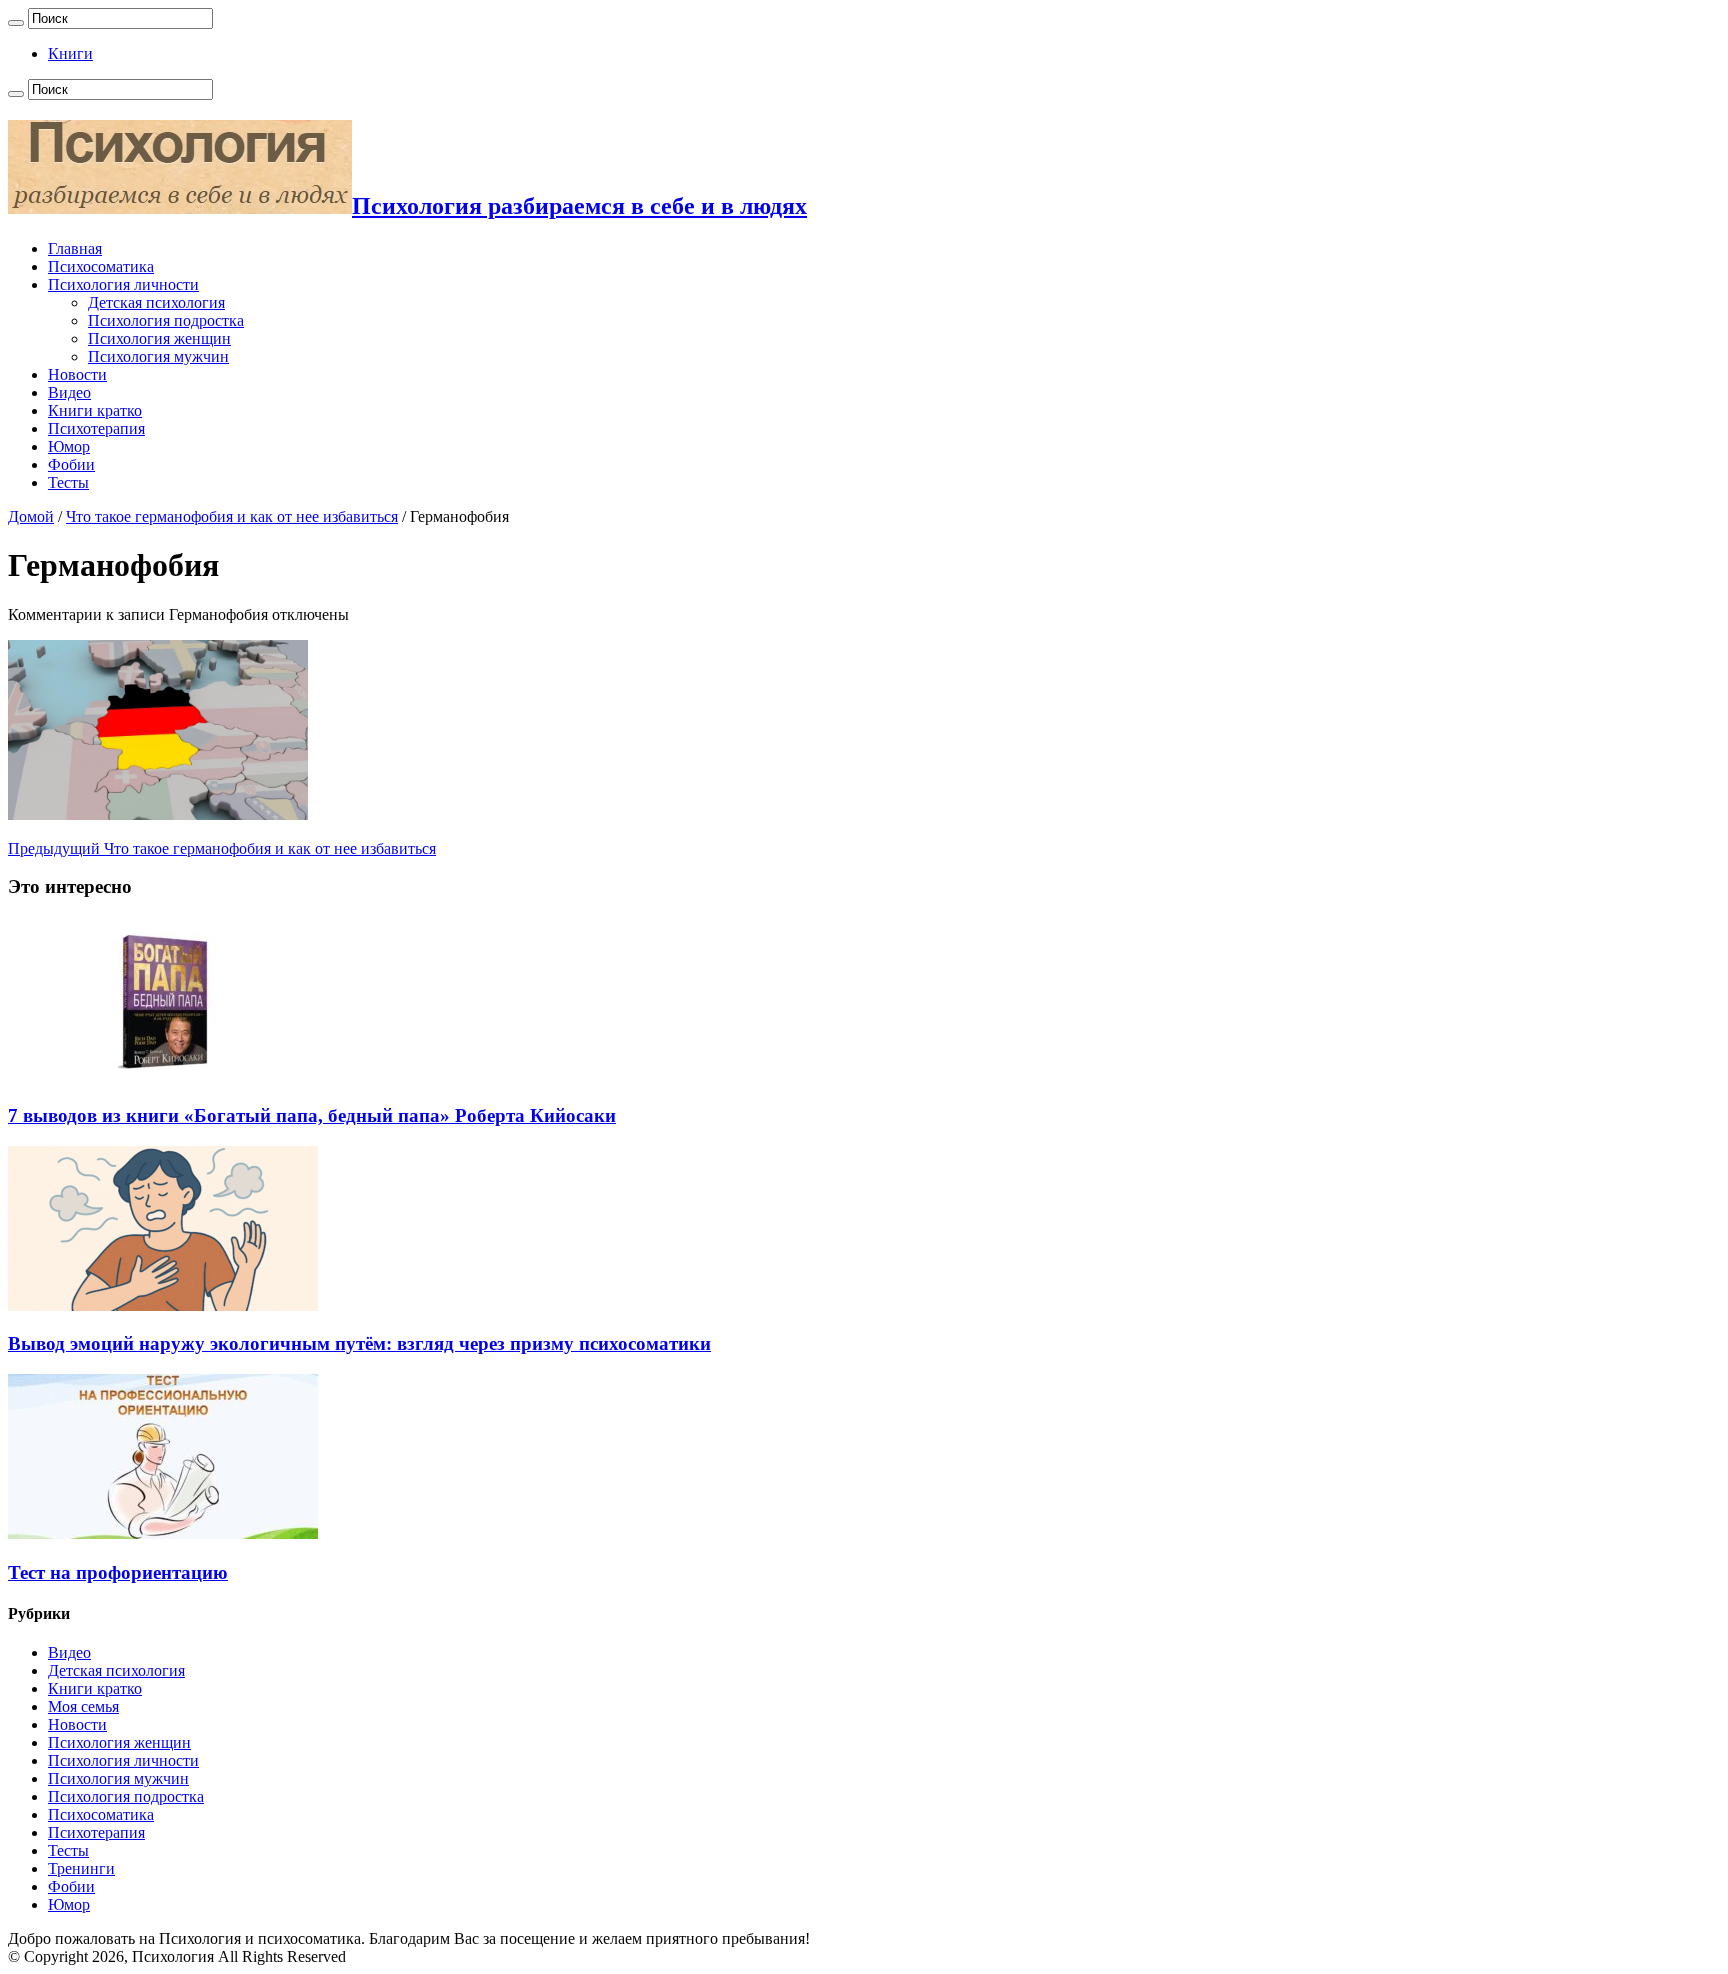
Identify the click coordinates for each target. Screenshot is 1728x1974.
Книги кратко (95, 410)
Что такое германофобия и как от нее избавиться (232, 516)
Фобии (71, 464)
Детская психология (156, 302)
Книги (70, 53)
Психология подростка (166, 320)
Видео (69, 392)
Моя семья (83, 1706)
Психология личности (123, 284)
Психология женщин (159, 338)
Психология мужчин (158, 356)
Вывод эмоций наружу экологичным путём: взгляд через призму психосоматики (359, 1343)
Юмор (69, 446)
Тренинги (81, 1868)
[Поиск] (16, 23)
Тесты (68, 482)
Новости (77, 374)
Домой (31, 516)
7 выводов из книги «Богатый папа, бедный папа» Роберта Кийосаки (312, 1115)
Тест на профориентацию (118, 1572)
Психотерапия (96, 428)
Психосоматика (101, 266)
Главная (75, 248)
